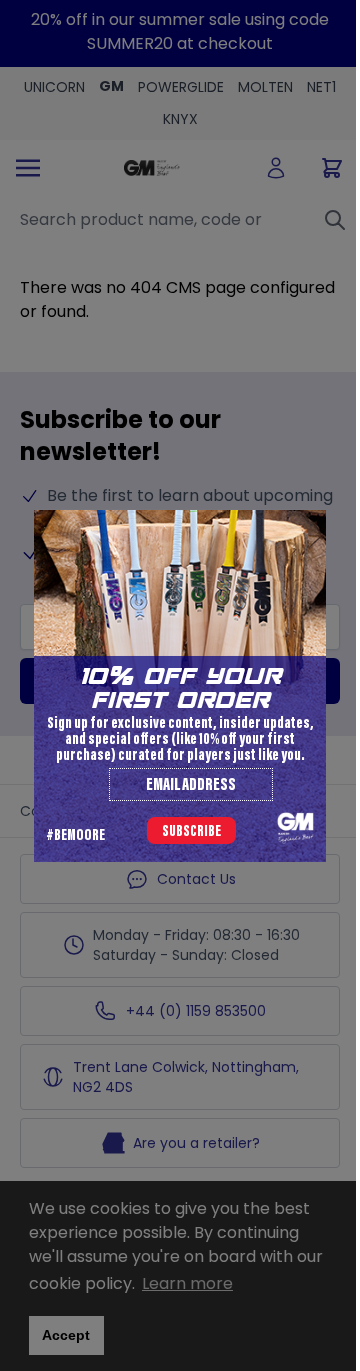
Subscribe (191, 832)
